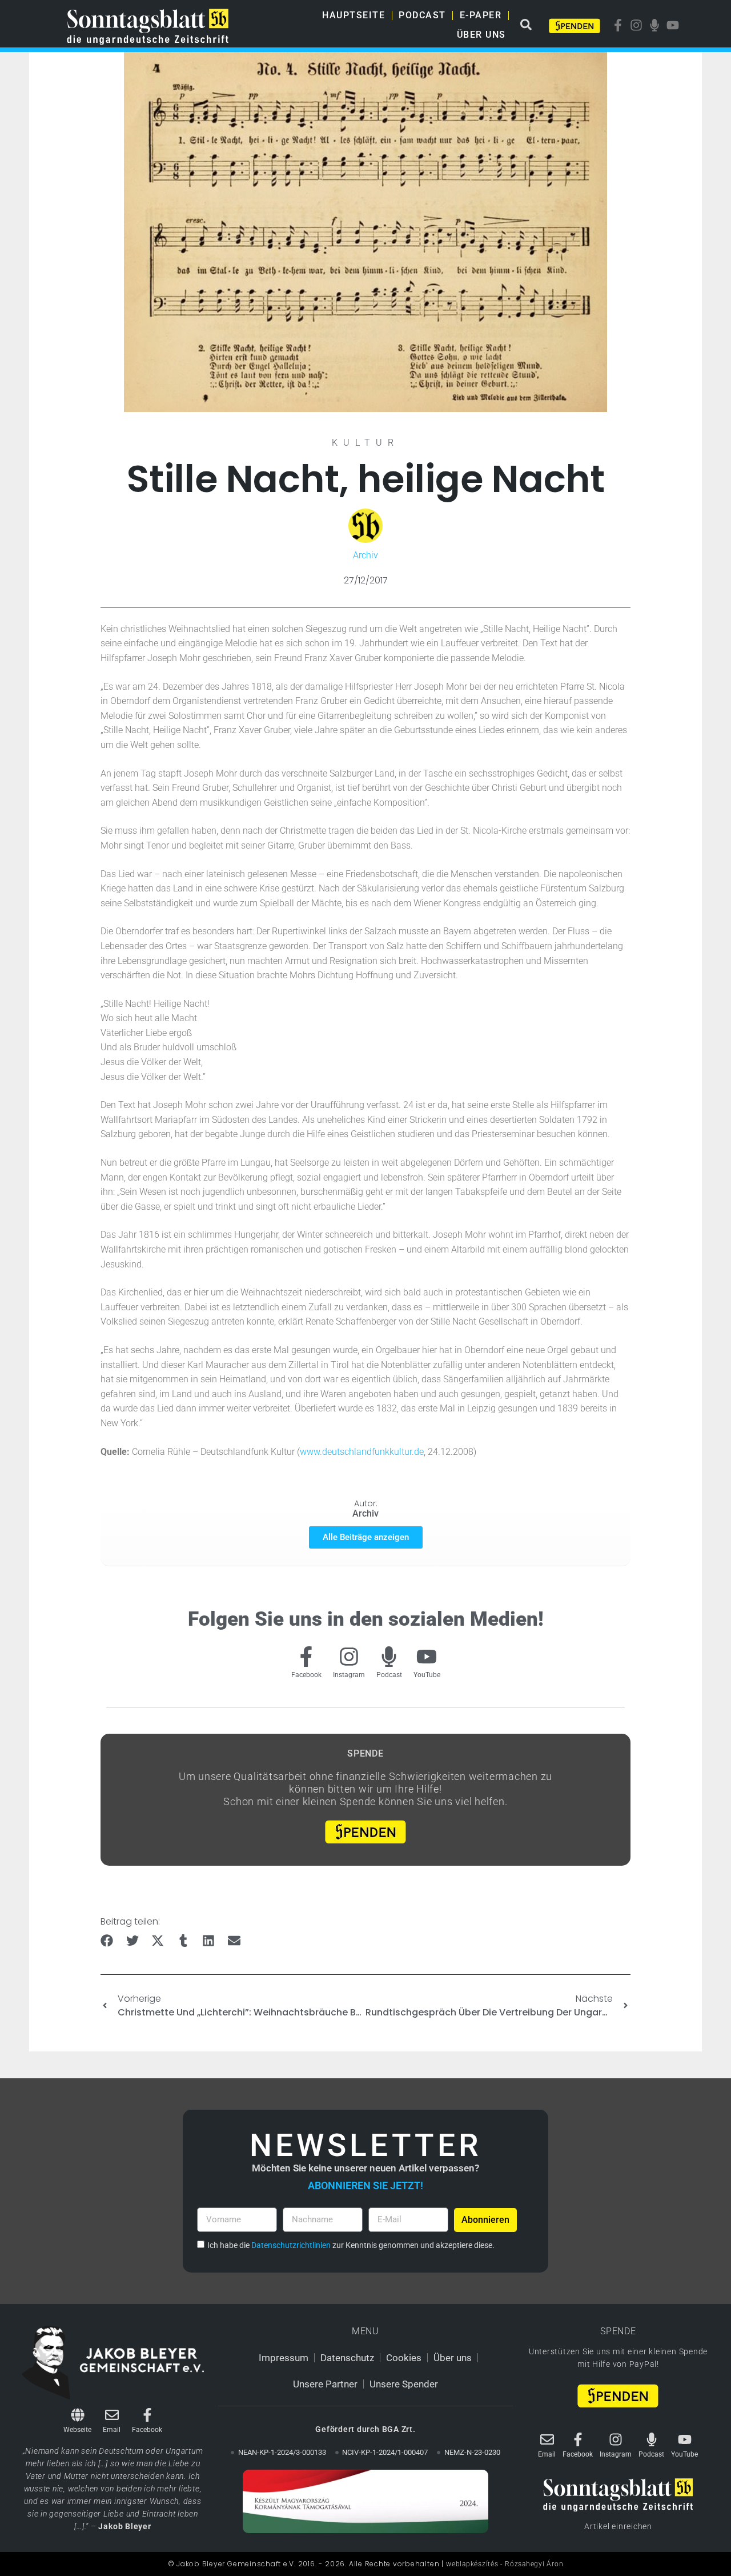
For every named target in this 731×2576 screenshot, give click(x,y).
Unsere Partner (325, 2384)
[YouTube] (427, 1657)
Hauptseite (354, 15)
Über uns (481, 35)
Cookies (404, 2358)
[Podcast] (389, 1657)
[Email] (112, 2415)
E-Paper (481, 15)
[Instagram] (349, 1657)
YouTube (427, 1675)
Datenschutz (347, 2358)
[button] (107, 1941)
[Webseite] (78, 2415)
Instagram (349, 1675)
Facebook (306, 1675)
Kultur (365, 443)
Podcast (422, 15)
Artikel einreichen (618, 2526)
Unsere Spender (404, 2384)
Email (112, 2430)
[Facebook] (306, 1657)
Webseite (77, 2430)
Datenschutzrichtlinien (291, 2245)
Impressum (284, 2358)
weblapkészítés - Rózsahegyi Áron (505, 2564)
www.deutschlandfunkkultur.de (362, 1452)
